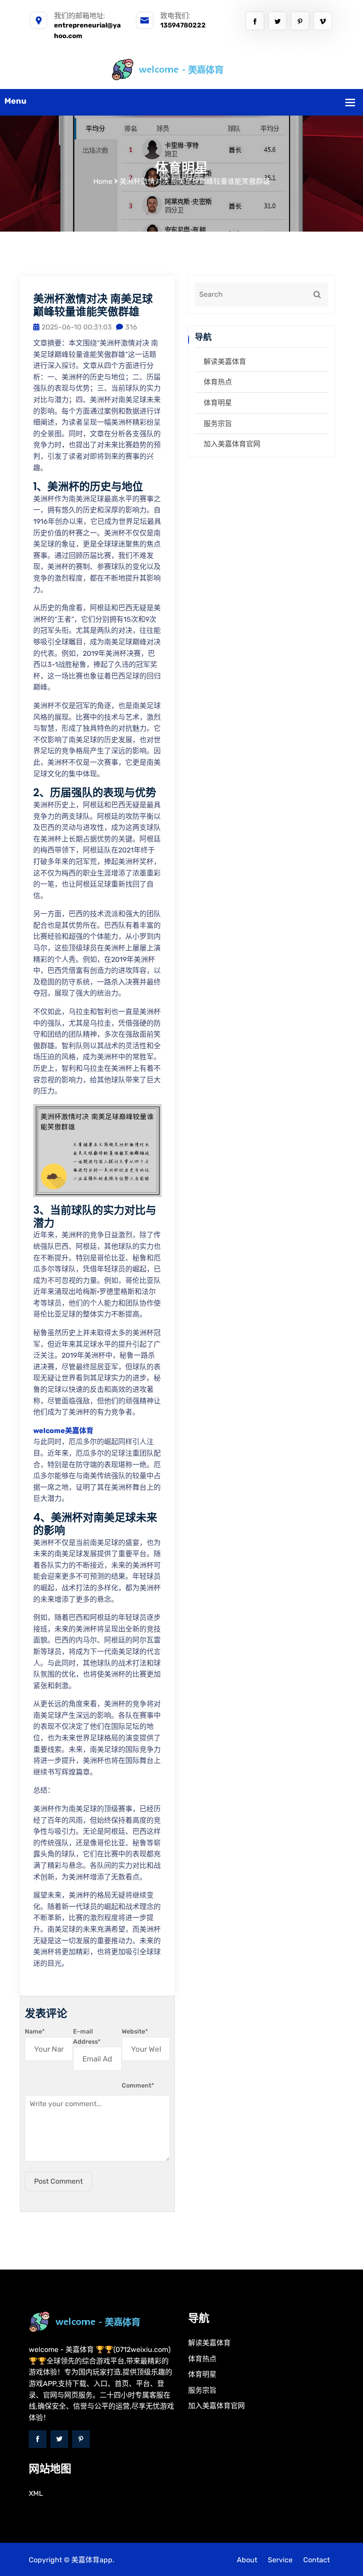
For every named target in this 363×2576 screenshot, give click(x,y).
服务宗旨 (218, 424)
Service (280, 2560)
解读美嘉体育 (225, 362)
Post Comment (58, 2181)
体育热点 (218, 382)
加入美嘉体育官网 (232, 444)
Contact (317, 2560)
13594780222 (183, 25)
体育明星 (218, 403)
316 (131, 327)
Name (35, 2032)
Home (103, 181)
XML (36, 2493)
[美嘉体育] (182, 69)
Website (135, 2032)
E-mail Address (87, 2036)
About (247, 2560)
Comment (138, 2086)
